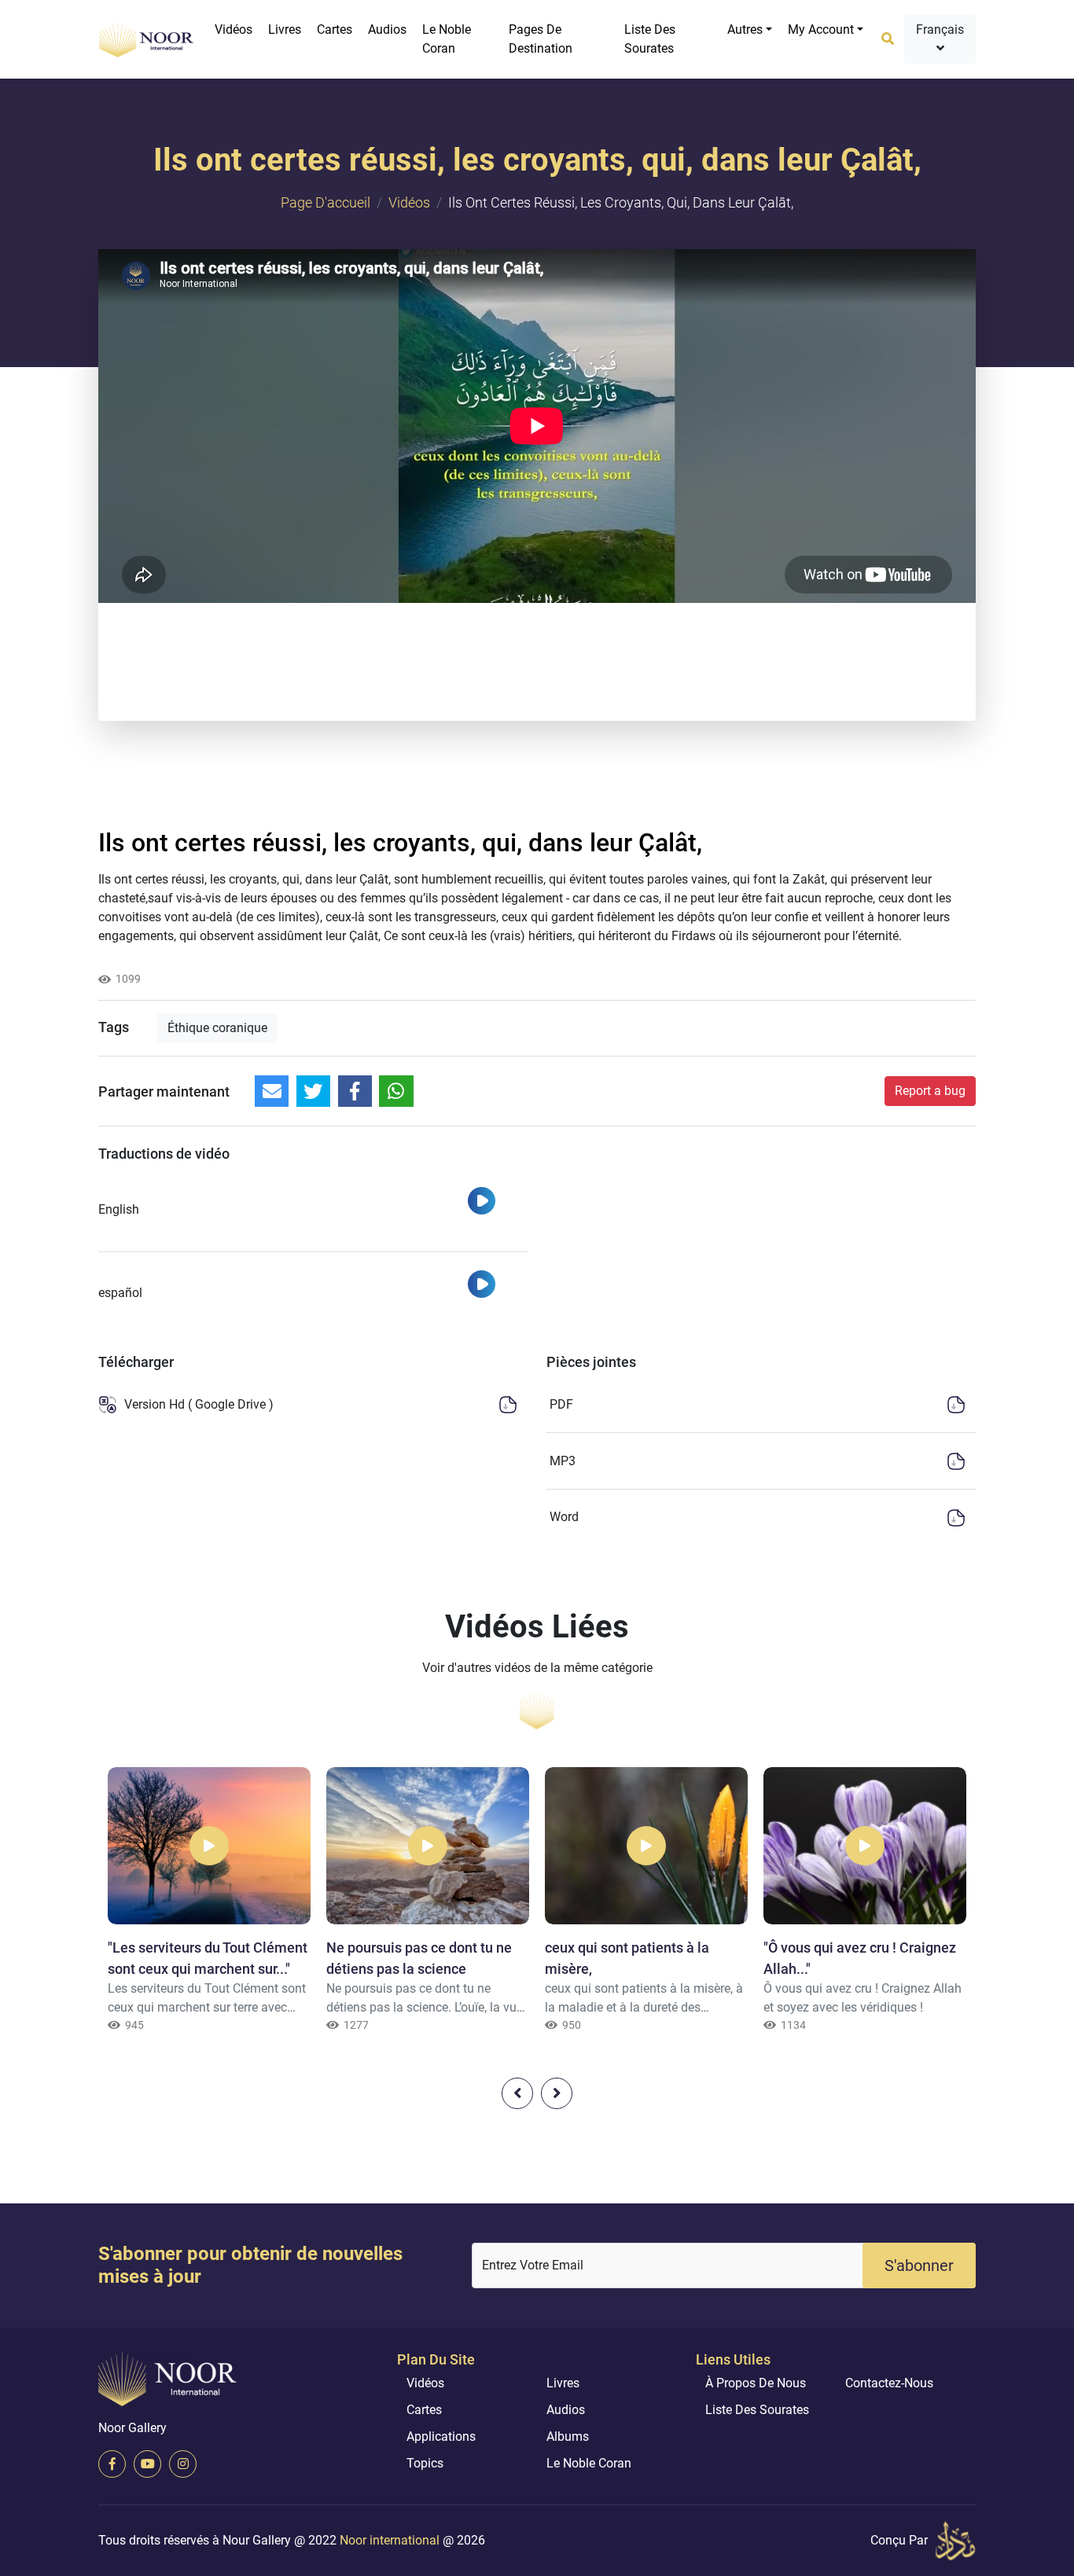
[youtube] (147, 2464)
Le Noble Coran (447, 39)
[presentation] (517, 2093)
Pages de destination (541, 39)
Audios (387, 29)
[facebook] (112, 2464)
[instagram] (183, 2464)
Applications (441, 2436)
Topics (425, 2463)
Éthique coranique (217, 1028)
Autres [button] (745, 29)
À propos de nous (756, 2383)
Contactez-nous (889, 2383)
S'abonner (919, 2265)
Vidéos (234, 29)
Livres (285, 29)
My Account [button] (821, 29)
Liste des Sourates (650, 39)
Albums (568, 2436)
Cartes (335, 29)
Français (940, 29)
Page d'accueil (326, 202)
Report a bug (930, 1091)
